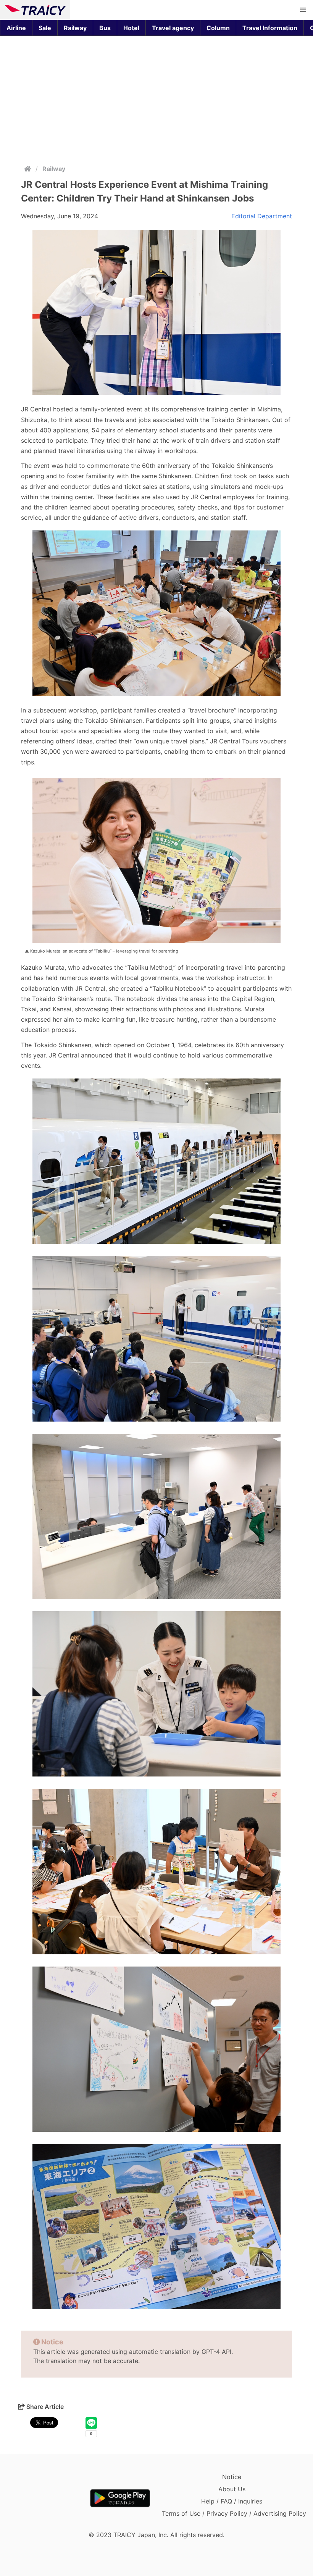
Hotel (131, 28)
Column (218, 28)
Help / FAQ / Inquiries (232, 2501)
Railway (75, 28)
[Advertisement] (156, 98)
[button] (303, 10)
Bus (105, 28)
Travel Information (270, 28)
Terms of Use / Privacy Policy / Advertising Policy (234, 2513)
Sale (45, 28)
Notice (232, 2477)
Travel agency (173, 28)
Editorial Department (262, 216)
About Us (232, 2489)
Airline (16, 28)
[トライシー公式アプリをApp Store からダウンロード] (49, 2498)
